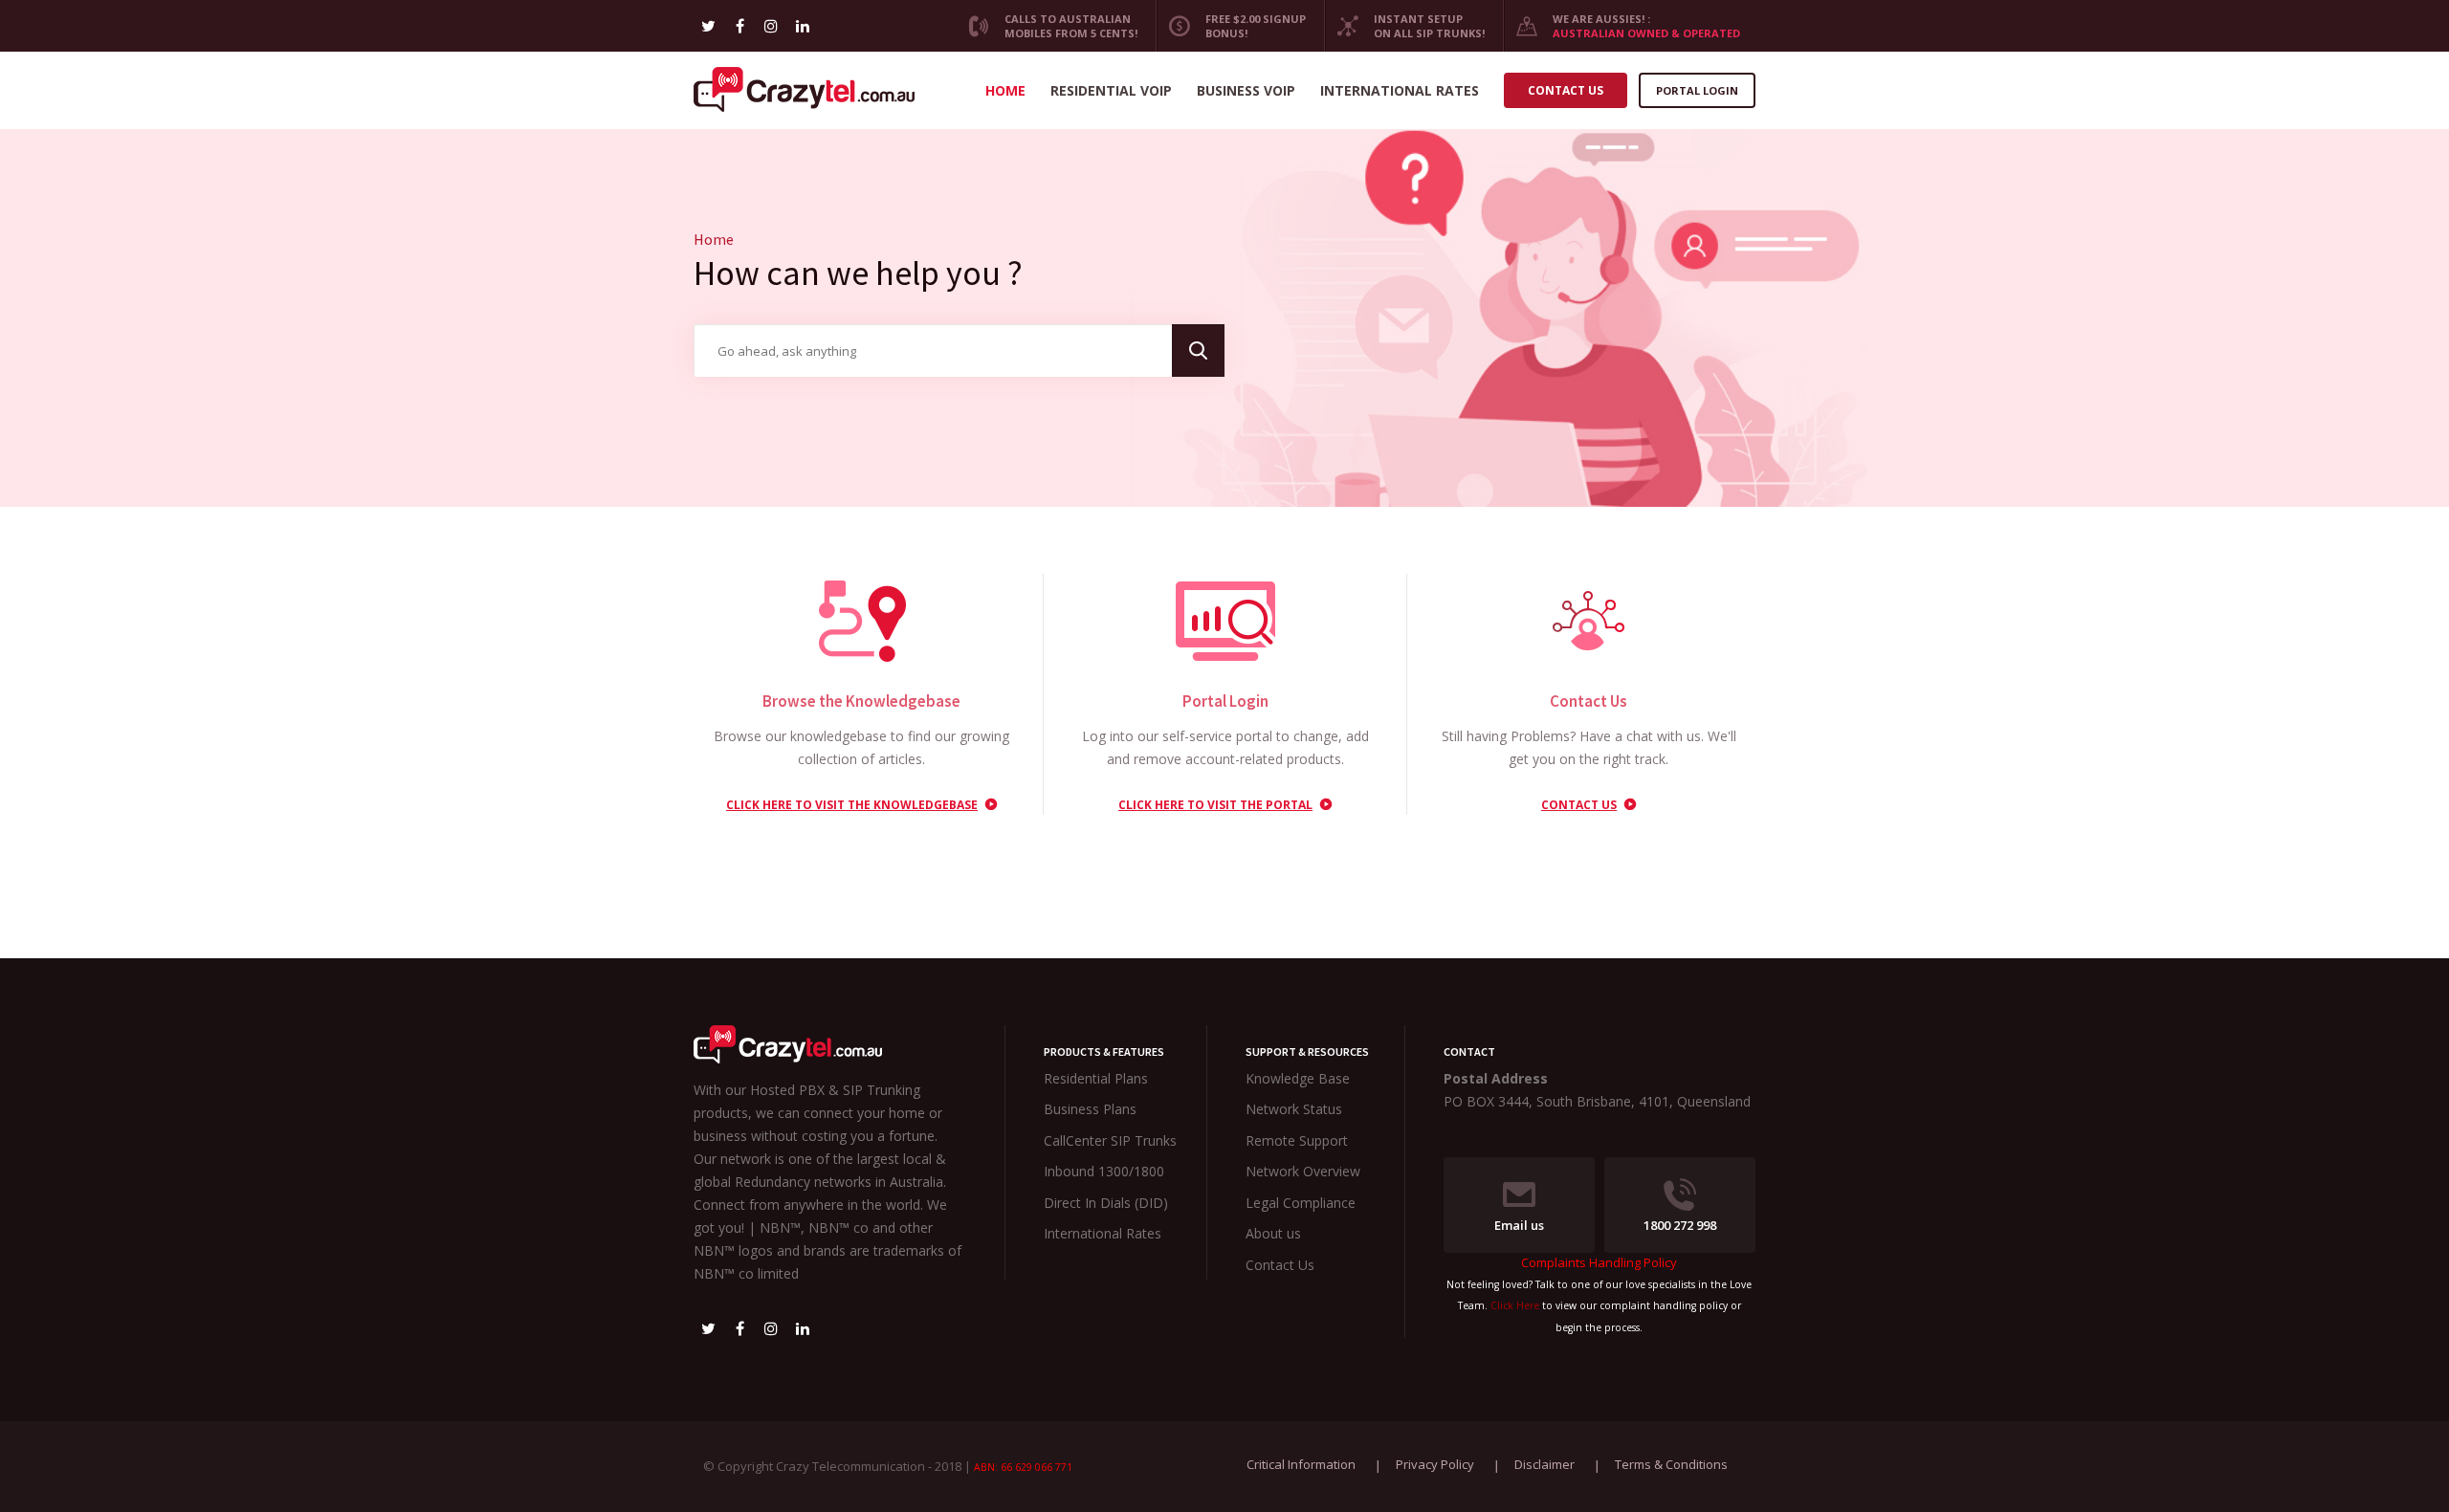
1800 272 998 (1680, 1225)
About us (1273, 1233)
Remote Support (1297, 1140)
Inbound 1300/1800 (1104, 1171)
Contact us (1566, 90)
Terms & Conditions (1671, 1464)
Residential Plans (1096, 1078)
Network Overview (1303, 1171)
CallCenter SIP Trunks (1110, 1140)
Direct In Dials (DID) (1106, 1203)
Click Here (1515, 1305)
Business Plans (1090, 1109)
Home (1005, 90)
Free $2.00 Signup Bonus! (1256, 26)
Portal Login (1697, 90)
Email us (1519, 1225)
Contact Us (1579, 805)
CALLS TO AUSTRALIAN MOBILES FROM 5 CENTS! (1071, 26)
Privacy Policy (1435, 1464)
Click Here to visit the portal (1215, 805)
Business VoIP (1246, 90)
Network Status (1294, 1109)
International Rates (1400, 90)
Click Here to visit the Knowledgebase (852, 805)
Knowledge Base (1298, 1078)
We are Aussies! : (1646, 26)
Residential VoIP (1111, 90)
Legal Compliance (1301, 1203)
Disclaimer (1544, 1464)
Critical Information (1301, 1464)
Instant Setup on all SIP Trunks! (1429, 26)
